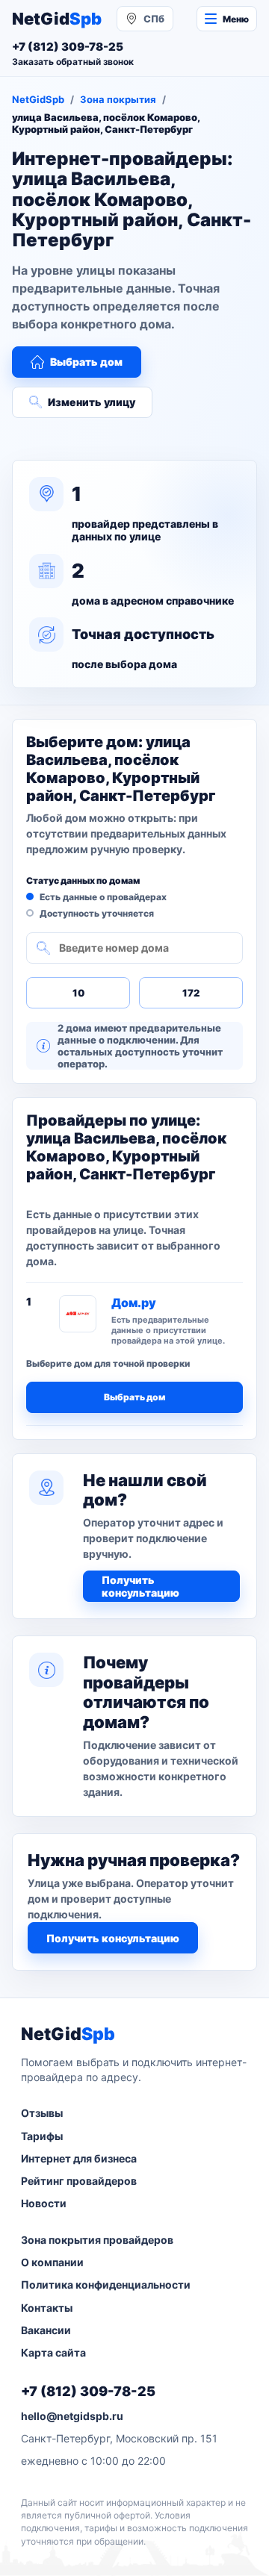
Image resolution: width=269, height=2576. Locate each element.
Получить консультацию (140, 1586)
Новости (44, 2203)
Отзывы (42, 2113)
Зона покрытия (118, 99)
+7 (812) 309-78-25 (88, 2391)
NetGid (57, 19)
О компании (52, 2262)
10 (78, 993)
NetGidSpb (38, 99)
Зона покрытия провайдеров (97, 2240)
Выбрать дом (86, 362)
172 (191, 993)
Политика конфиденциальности (106, 2285)
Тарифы (42, 2136)
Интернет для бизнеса (79, 2158)
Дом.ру (134, 1303)
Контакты (47, 2308)
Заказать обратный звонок (73, 62)
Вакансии (46, 2330)
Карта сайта (53, 2352)
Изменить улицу (92, 402)
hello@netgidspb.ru (72, 2416)
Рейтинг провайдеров (79, 2181)
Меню (236, 19)
